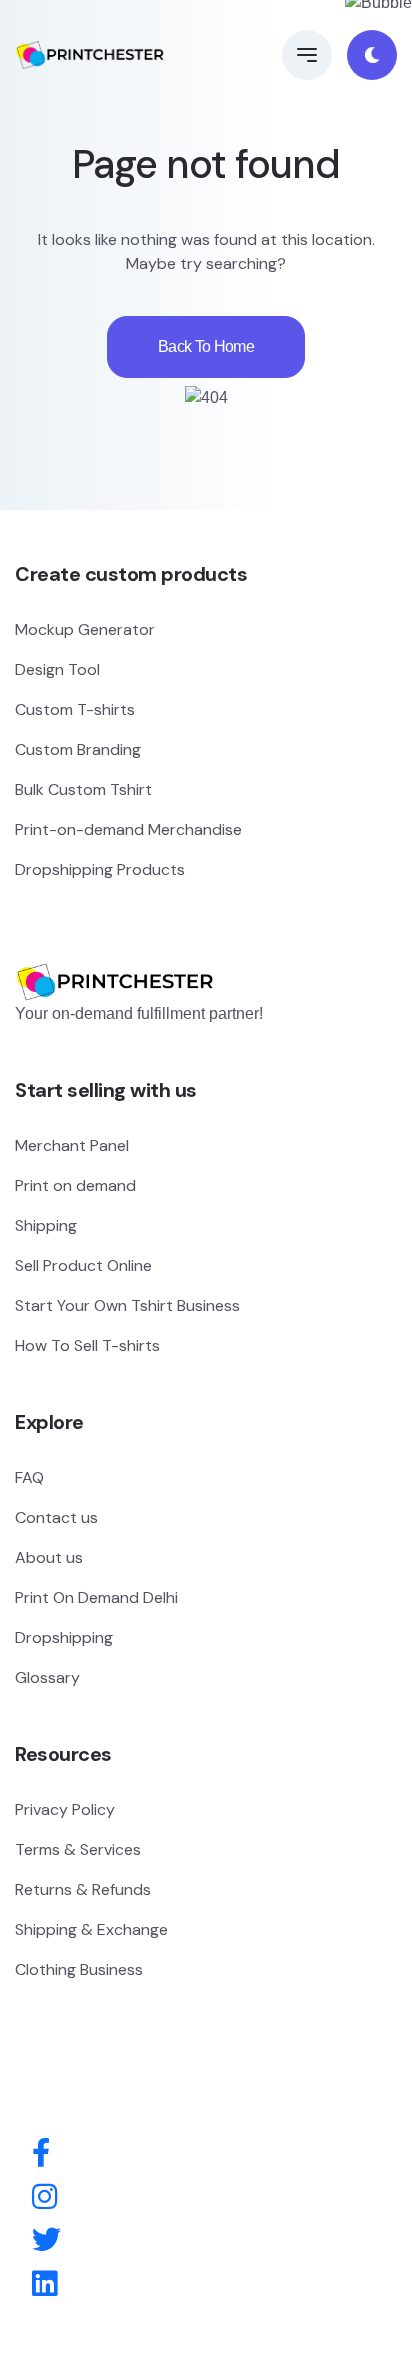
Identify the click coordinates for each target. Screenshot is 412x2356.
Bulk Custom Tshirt (83, 789)
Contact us (56, 1517)
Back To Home (206, 346)
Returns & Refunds (83, 1889)
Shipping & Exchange (91, 1929)
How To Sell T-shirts (87, 1345)
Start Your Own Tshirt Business (127, 1305)
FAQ (29, 1477)
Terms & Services (78, 1849)
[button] (307, 55)
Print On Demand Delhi (96, 1597)
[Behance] (44, 2285)
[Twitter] (46, 2241)
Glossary (47, 1677)
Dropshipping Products (100, 869)
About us (49, 1557)
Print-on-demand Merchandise (128, 829)
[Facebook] (41, 2154)
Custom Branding (78, 749)
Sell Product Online (83, 1265)
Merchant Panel (72, 1145)
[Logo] (115, 952)
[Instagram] (44, 2198)
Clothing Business (79, 1969)
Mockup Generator (85, 629)
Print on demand (75, 1185)
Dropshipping (64, 1637)
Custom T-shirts (75, 709)
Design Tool (57, 669)
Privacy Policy (65, 1809)
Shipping (46, 1225)
